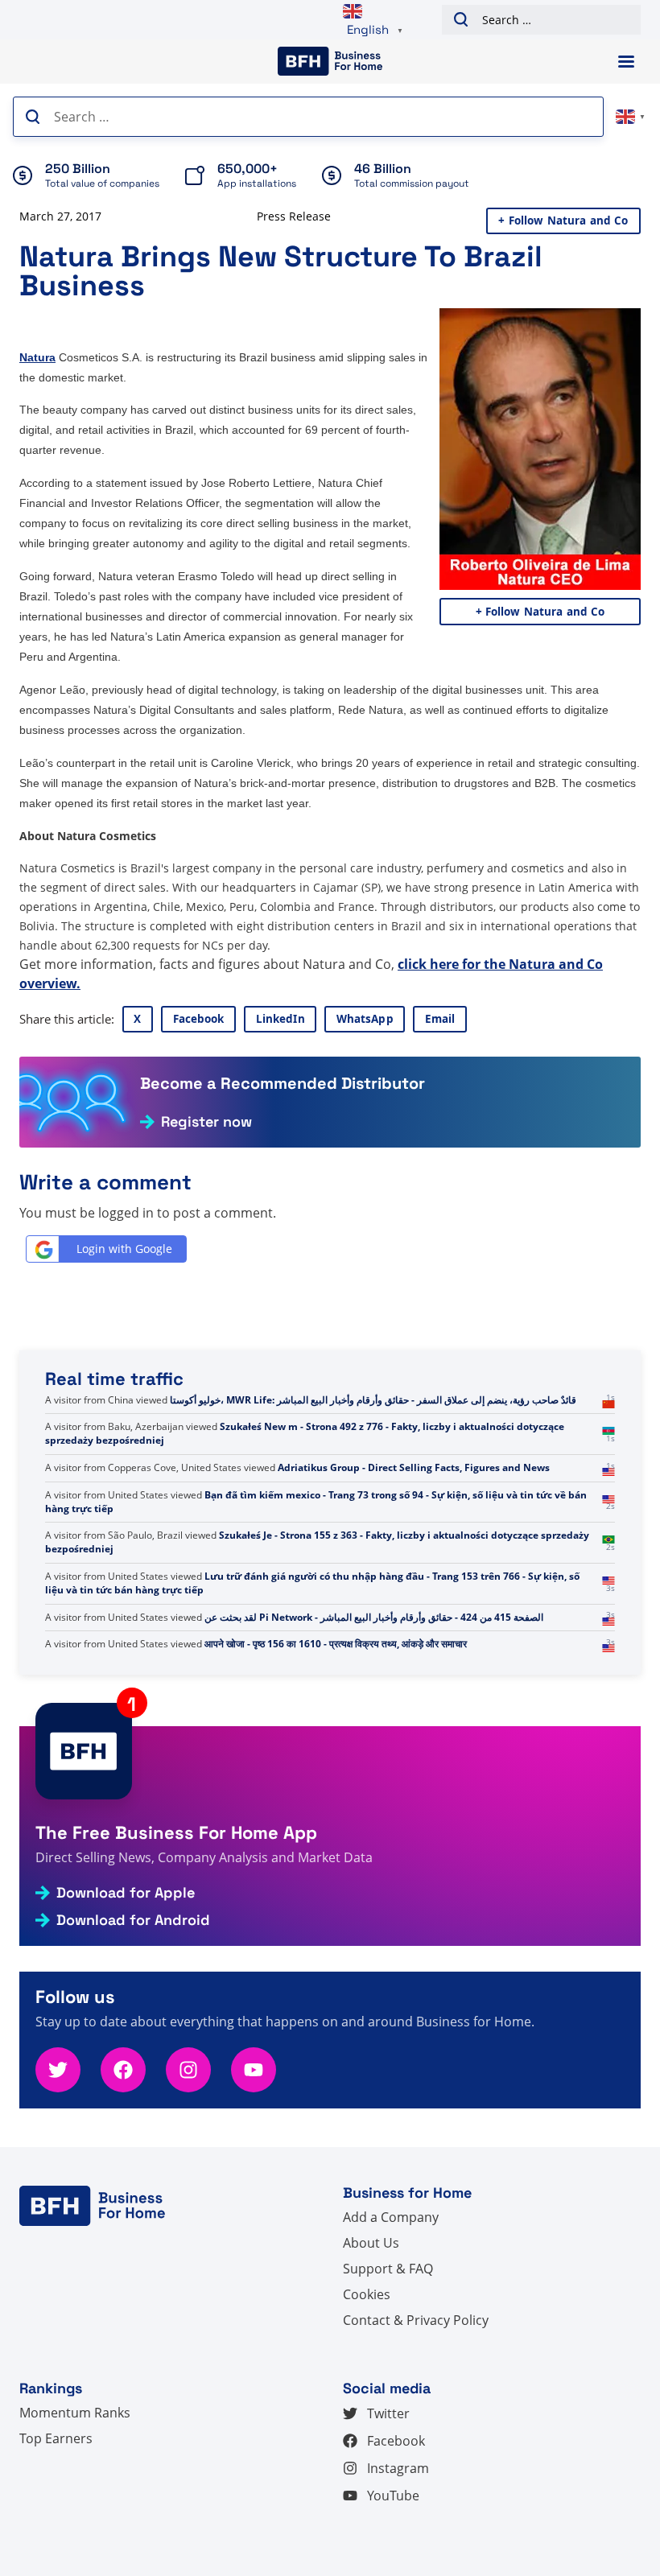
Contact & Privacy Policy (416, 2320)
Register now (206, 1122)
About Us (371, 2243)
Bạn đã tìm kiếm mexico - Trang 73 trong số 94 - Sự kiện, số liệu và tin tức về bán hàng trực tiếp (316, 1542)
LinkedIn (280, 1019)
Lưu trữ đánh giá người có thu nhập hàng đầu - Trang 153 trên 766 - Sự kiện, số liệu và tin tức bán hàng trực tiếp (312, 1624)
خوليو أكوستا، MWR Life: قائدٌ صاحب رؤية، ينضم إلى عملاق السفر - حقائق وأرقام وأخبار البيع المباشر (373, 1440)
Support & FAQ (388, 2269)
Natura (37, 357)
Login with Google (124, 1249)
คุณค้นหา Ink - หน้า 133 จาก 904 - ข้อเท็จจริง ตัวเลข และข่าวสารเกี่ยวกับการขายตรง (313, 1407)
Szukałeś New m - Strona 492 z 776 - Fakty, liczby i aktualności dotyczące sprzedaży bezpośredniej (305, 1474)
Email (440, 1019)
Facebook (199, 1019)
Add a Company (391, 2217)
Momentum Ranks (75, 2413)
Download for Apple (126, 1893)
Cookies (367, 2294)
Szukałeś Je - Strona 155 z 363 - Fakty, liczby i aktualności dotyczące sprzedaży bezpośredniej (317, 1583)
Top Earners (56, 2438)
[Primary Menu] (626, 62)
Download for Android (133, 1920)
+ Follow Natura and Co (563, 221)
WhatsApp (365, 1019)
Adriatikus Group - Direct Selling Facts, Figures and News (414, 1509)
